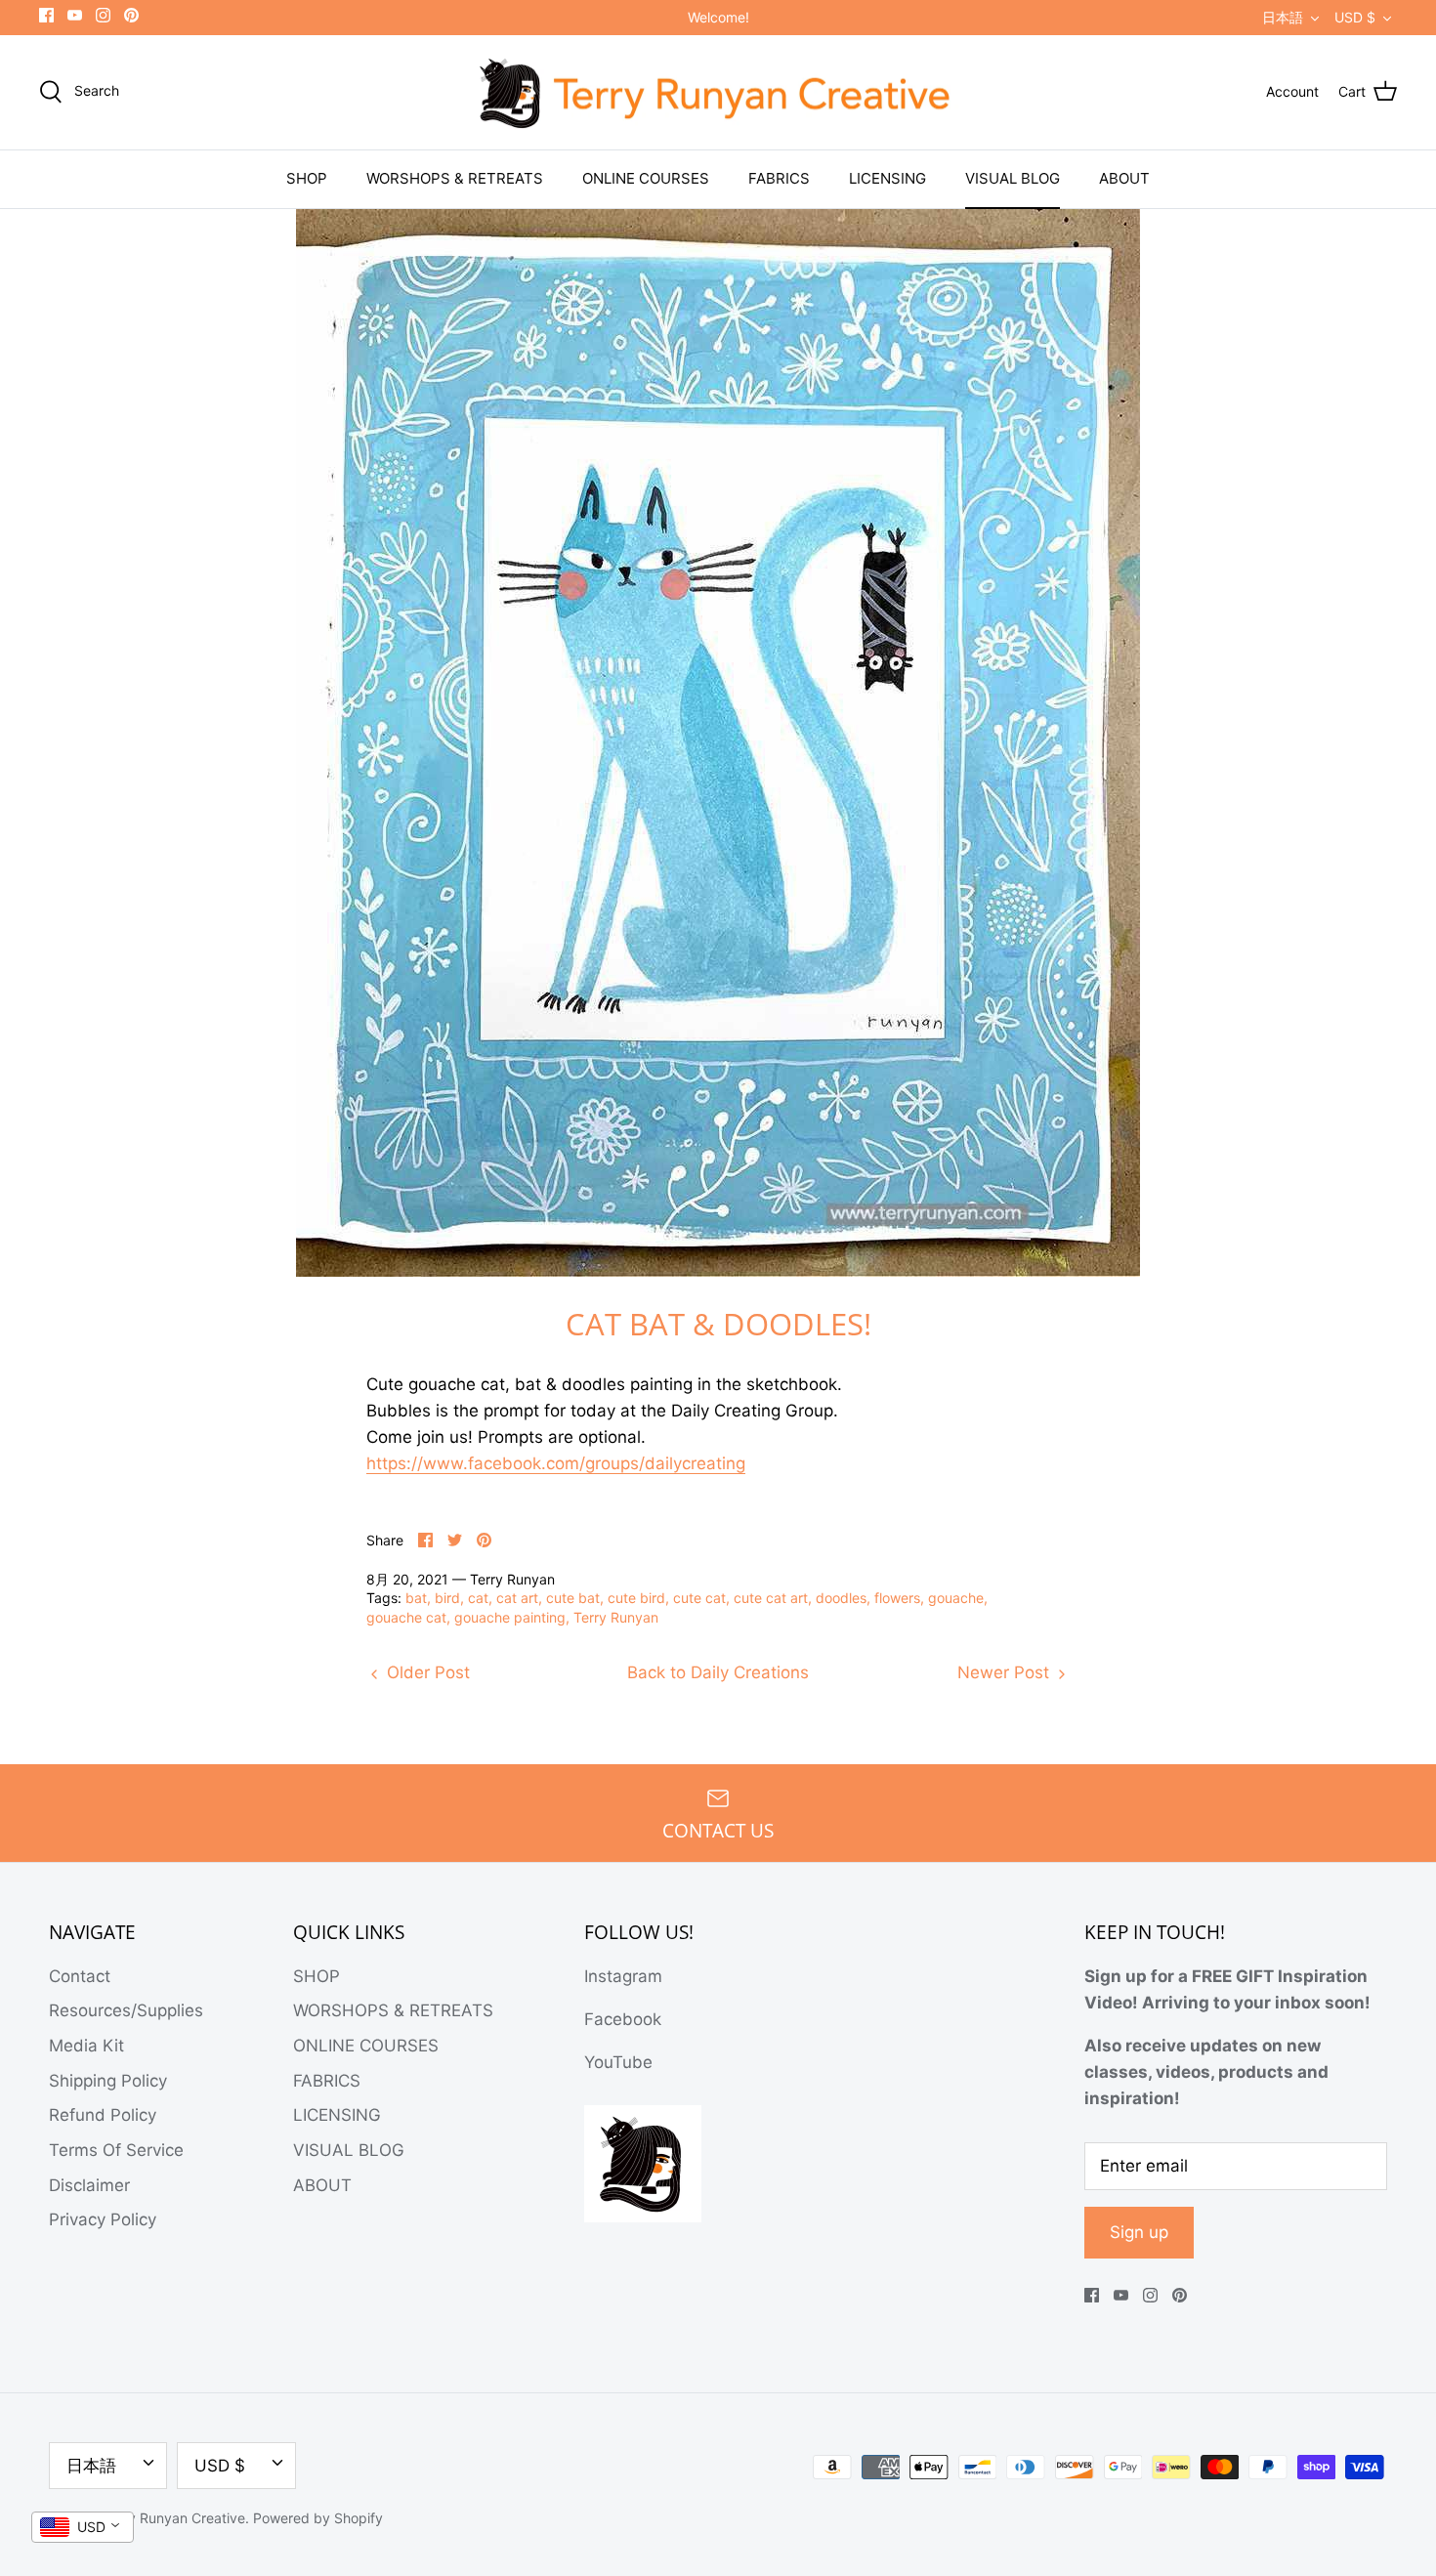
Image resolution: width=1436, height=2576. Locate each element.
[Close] (894, 1137)
